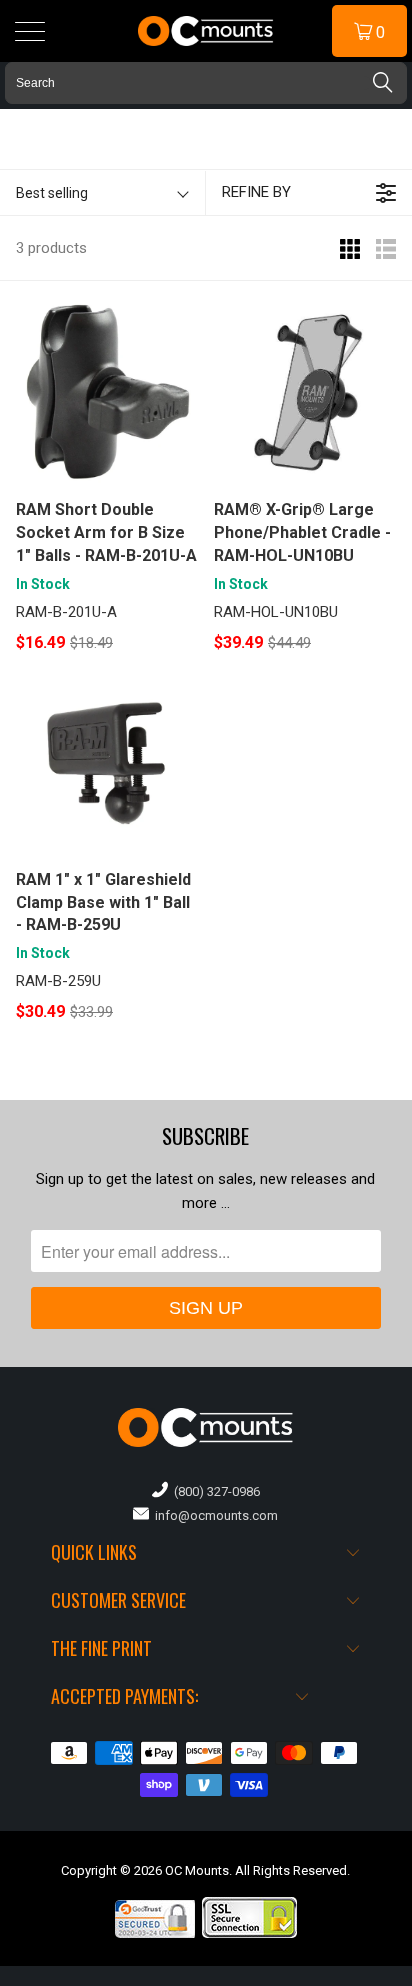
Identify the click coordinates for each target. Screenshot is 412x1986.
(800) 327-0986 (214, 1491)
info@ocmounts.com (213, 1515)
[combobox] (206, 83)
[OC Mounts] (206, 31)
